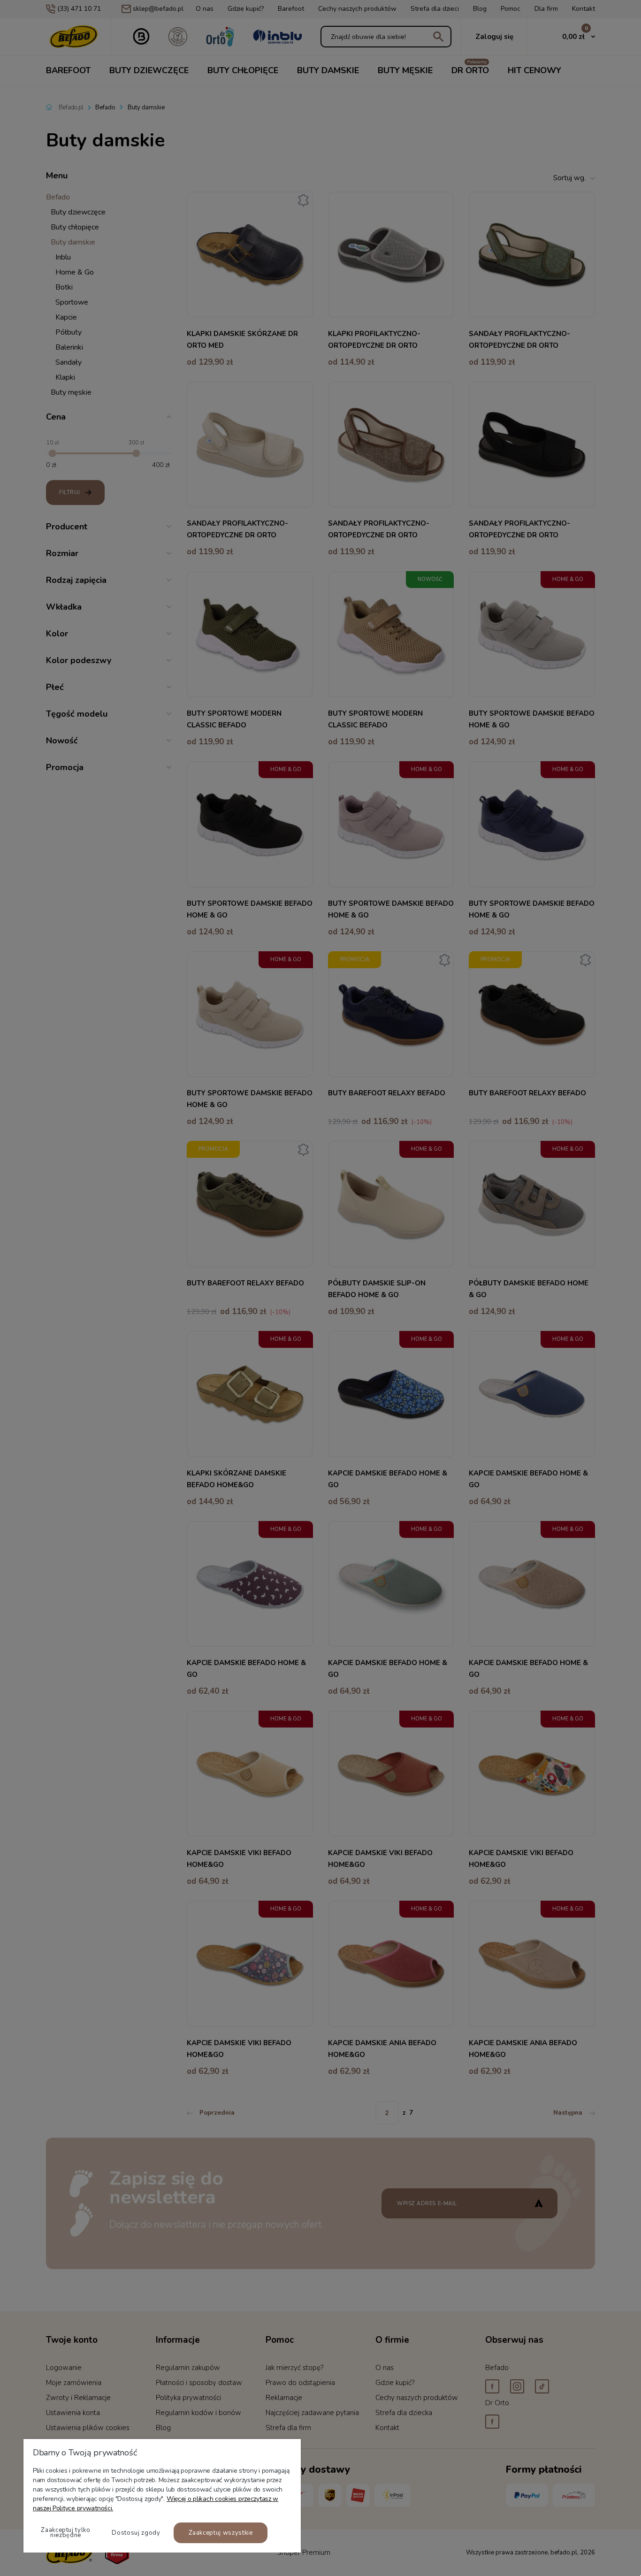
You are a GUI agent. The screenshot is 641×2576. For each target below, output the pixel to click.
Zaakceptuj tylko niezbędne (65, 2533)
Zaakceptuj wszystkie (221, 2533)
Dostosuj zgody (136, 2533)
